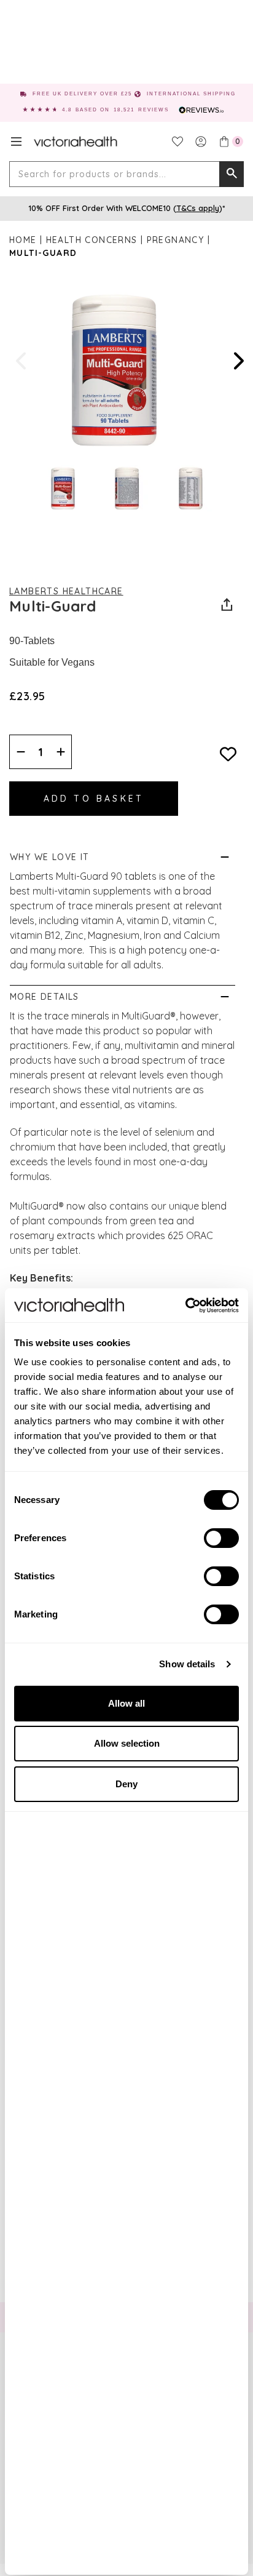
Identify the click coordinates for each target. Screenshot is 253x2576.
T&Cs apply (198, 208)
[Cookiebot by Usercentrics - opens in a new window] (185, 1306)
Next (238, 361)
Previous (22, 361)
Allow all (126, 1703)
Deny (126, 1784)
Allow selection (127, 1743)
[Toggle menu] (16, 142)
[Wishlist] (177, 142)
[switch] (221, 1538)
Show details (187, 1664)
